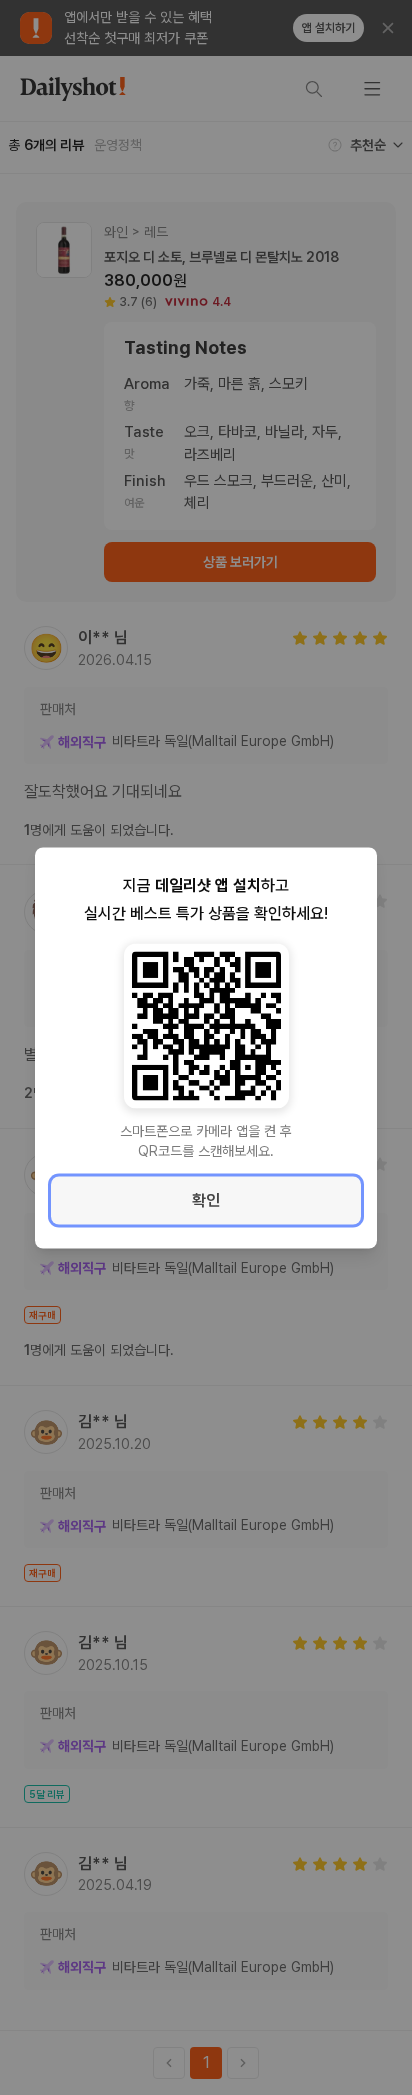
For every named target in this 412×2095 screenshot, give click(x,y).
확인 (206, 1199)
